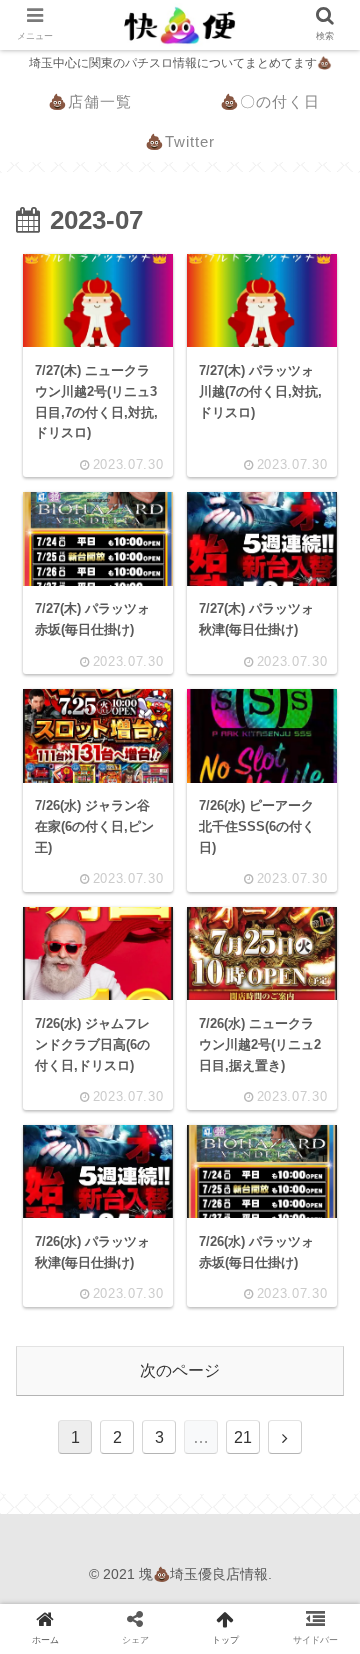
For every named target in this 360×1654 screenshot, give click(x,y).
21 (243, 1437)
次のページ (180, 1370)
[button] (317, 1588)
